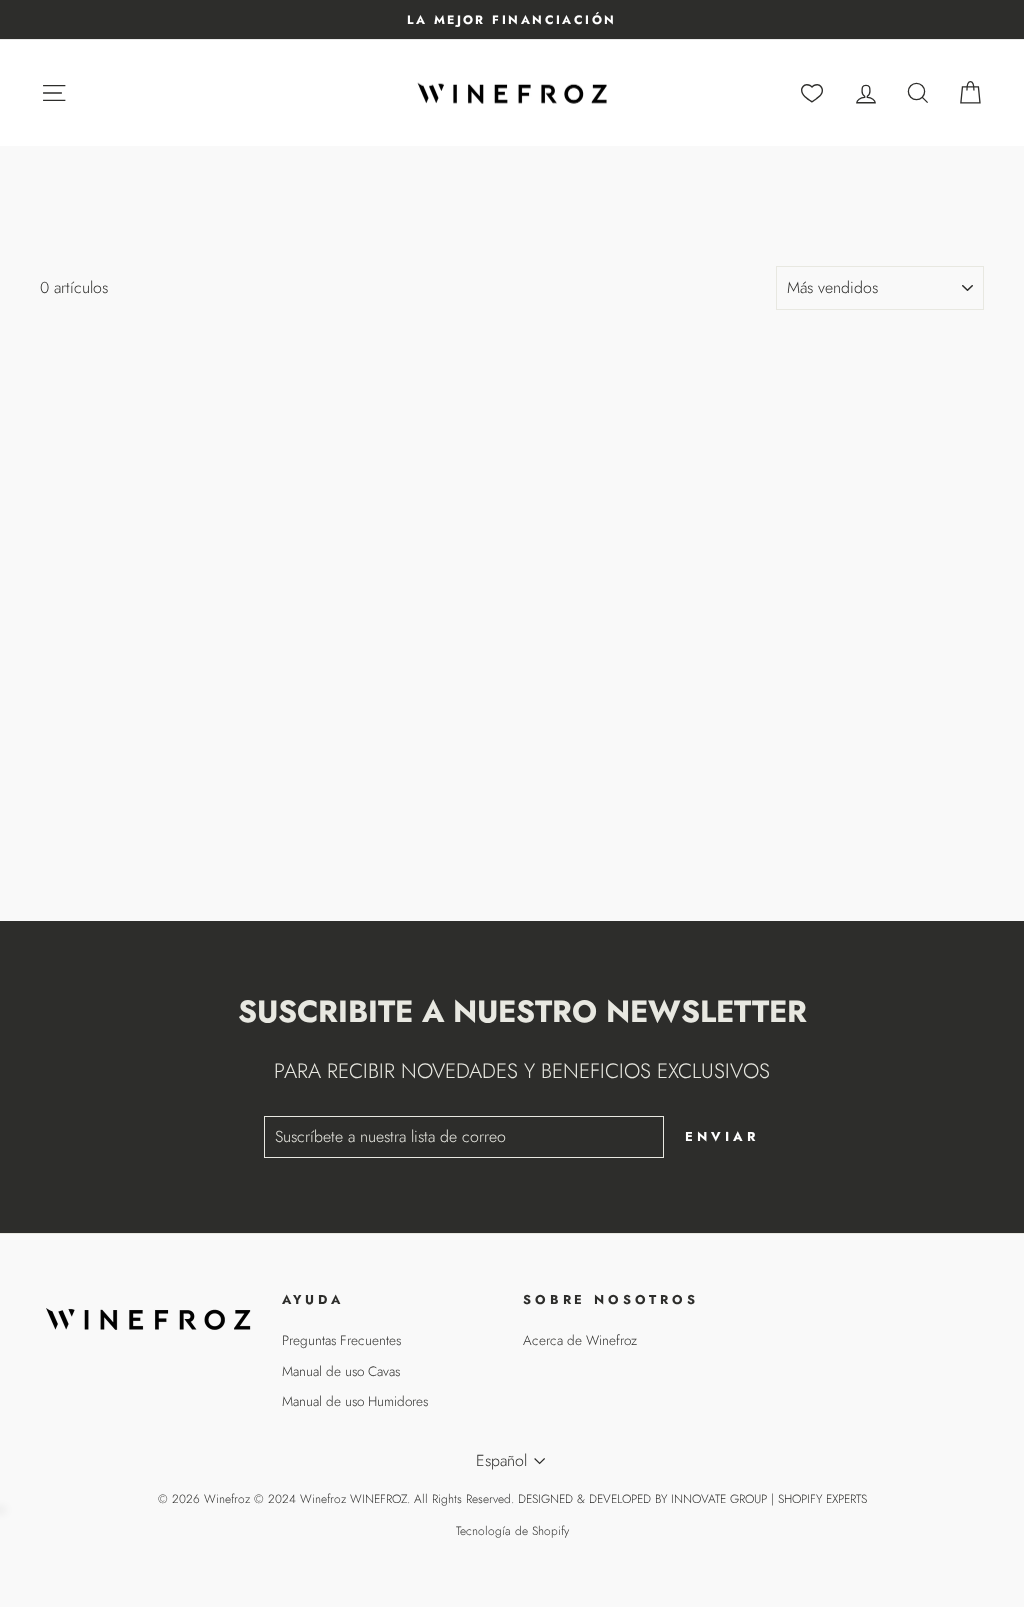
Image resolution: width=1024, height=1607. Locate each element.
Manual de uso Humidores (355, 1401)
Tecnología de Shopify (512, 1531)
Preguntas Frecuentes (341, 1340)
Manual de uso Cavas (341, 1371)
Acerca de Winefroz (580, 1340)
